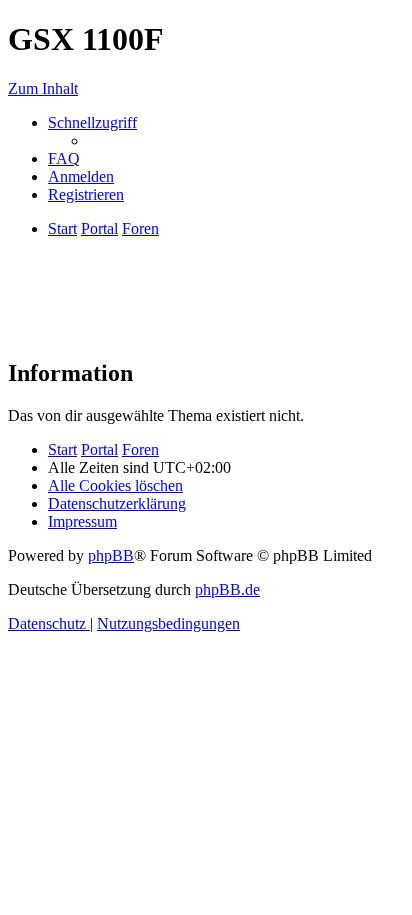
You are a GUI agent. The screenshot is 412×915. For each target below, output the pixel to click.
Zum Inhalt (43, 88)
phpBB (111, 555)
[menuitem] (64, 158)
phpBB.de (227, 589)
